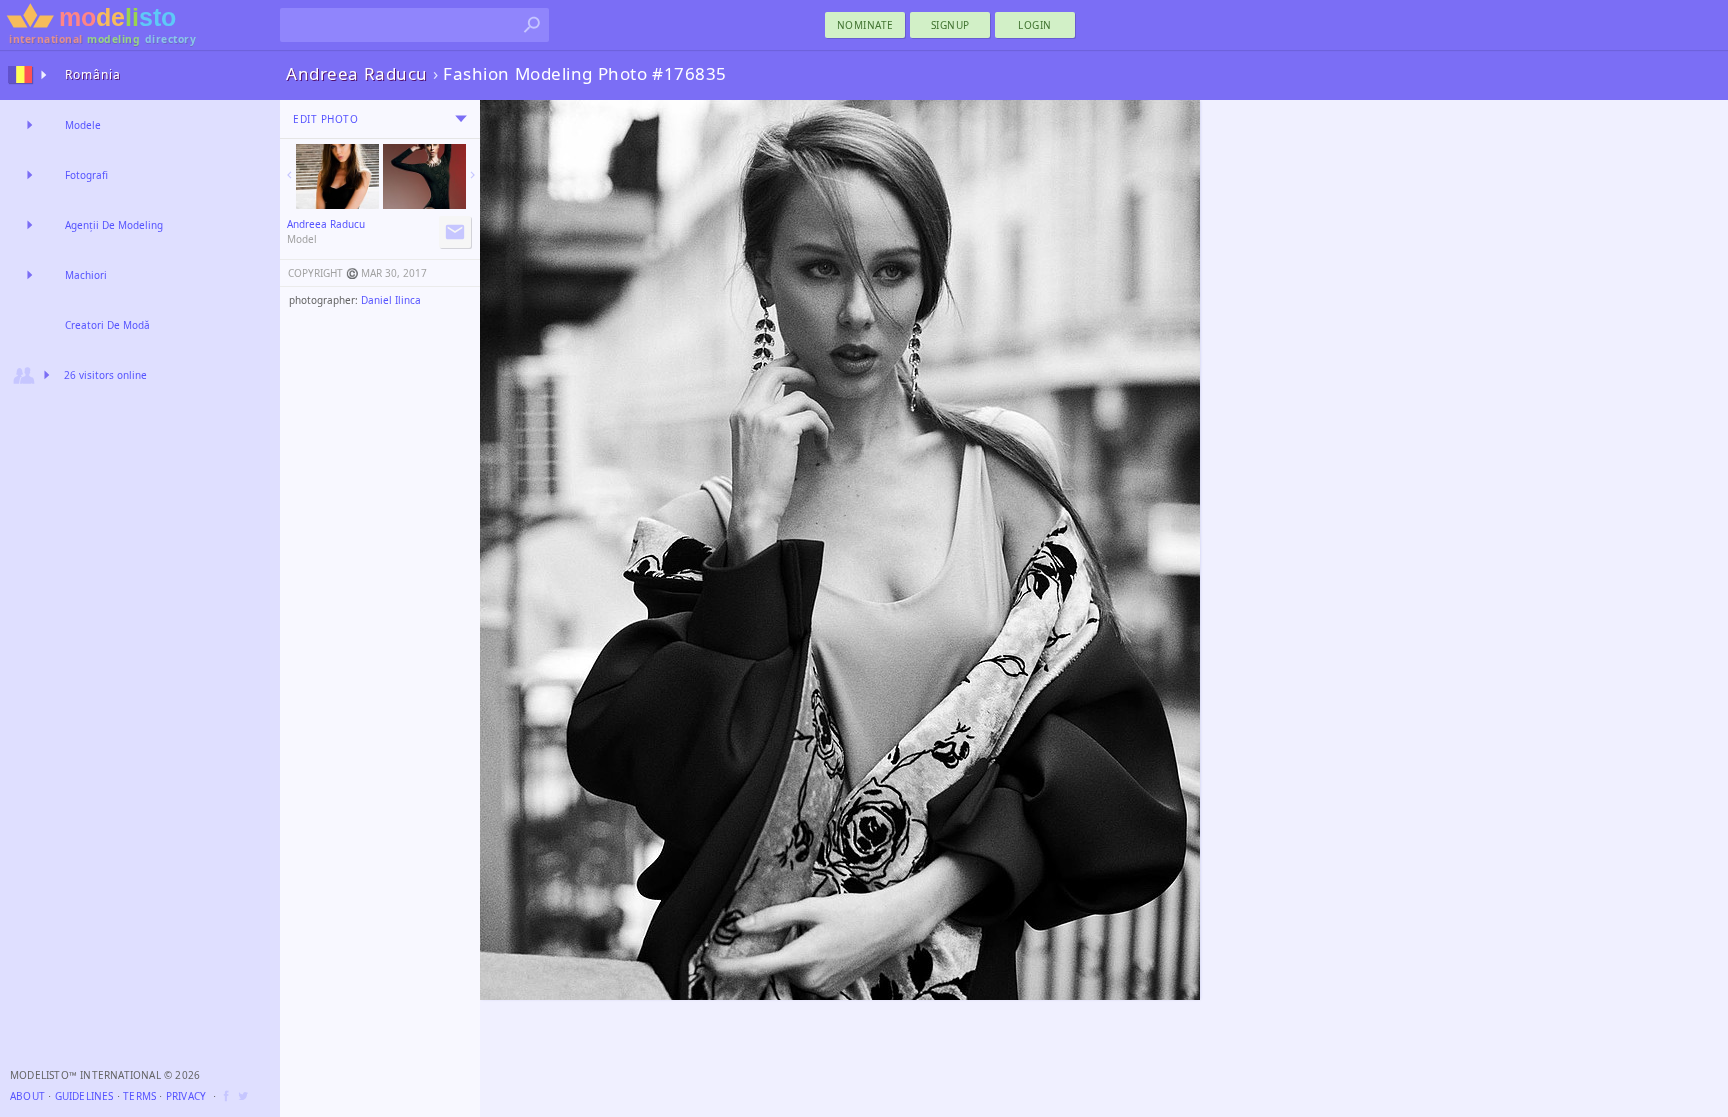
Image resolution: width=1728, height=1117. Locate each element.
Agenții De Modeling (114, 225)
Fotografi (86, 175)
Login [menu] (1035, 25)
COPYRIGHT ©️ (323, 273)
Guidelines (84, 1096)
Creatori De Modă (107, 325)
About (27, 1096)
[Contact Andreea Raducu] (455, 232)
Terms (139, 1096)
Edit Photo (325, 119)
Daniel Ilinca (391, 300)
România (93, 74)
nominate (865, 25)
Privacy (186, 1096)
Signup (950, 25)
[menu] (461, 119)
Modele (83, 125)
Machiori (86, 275)
